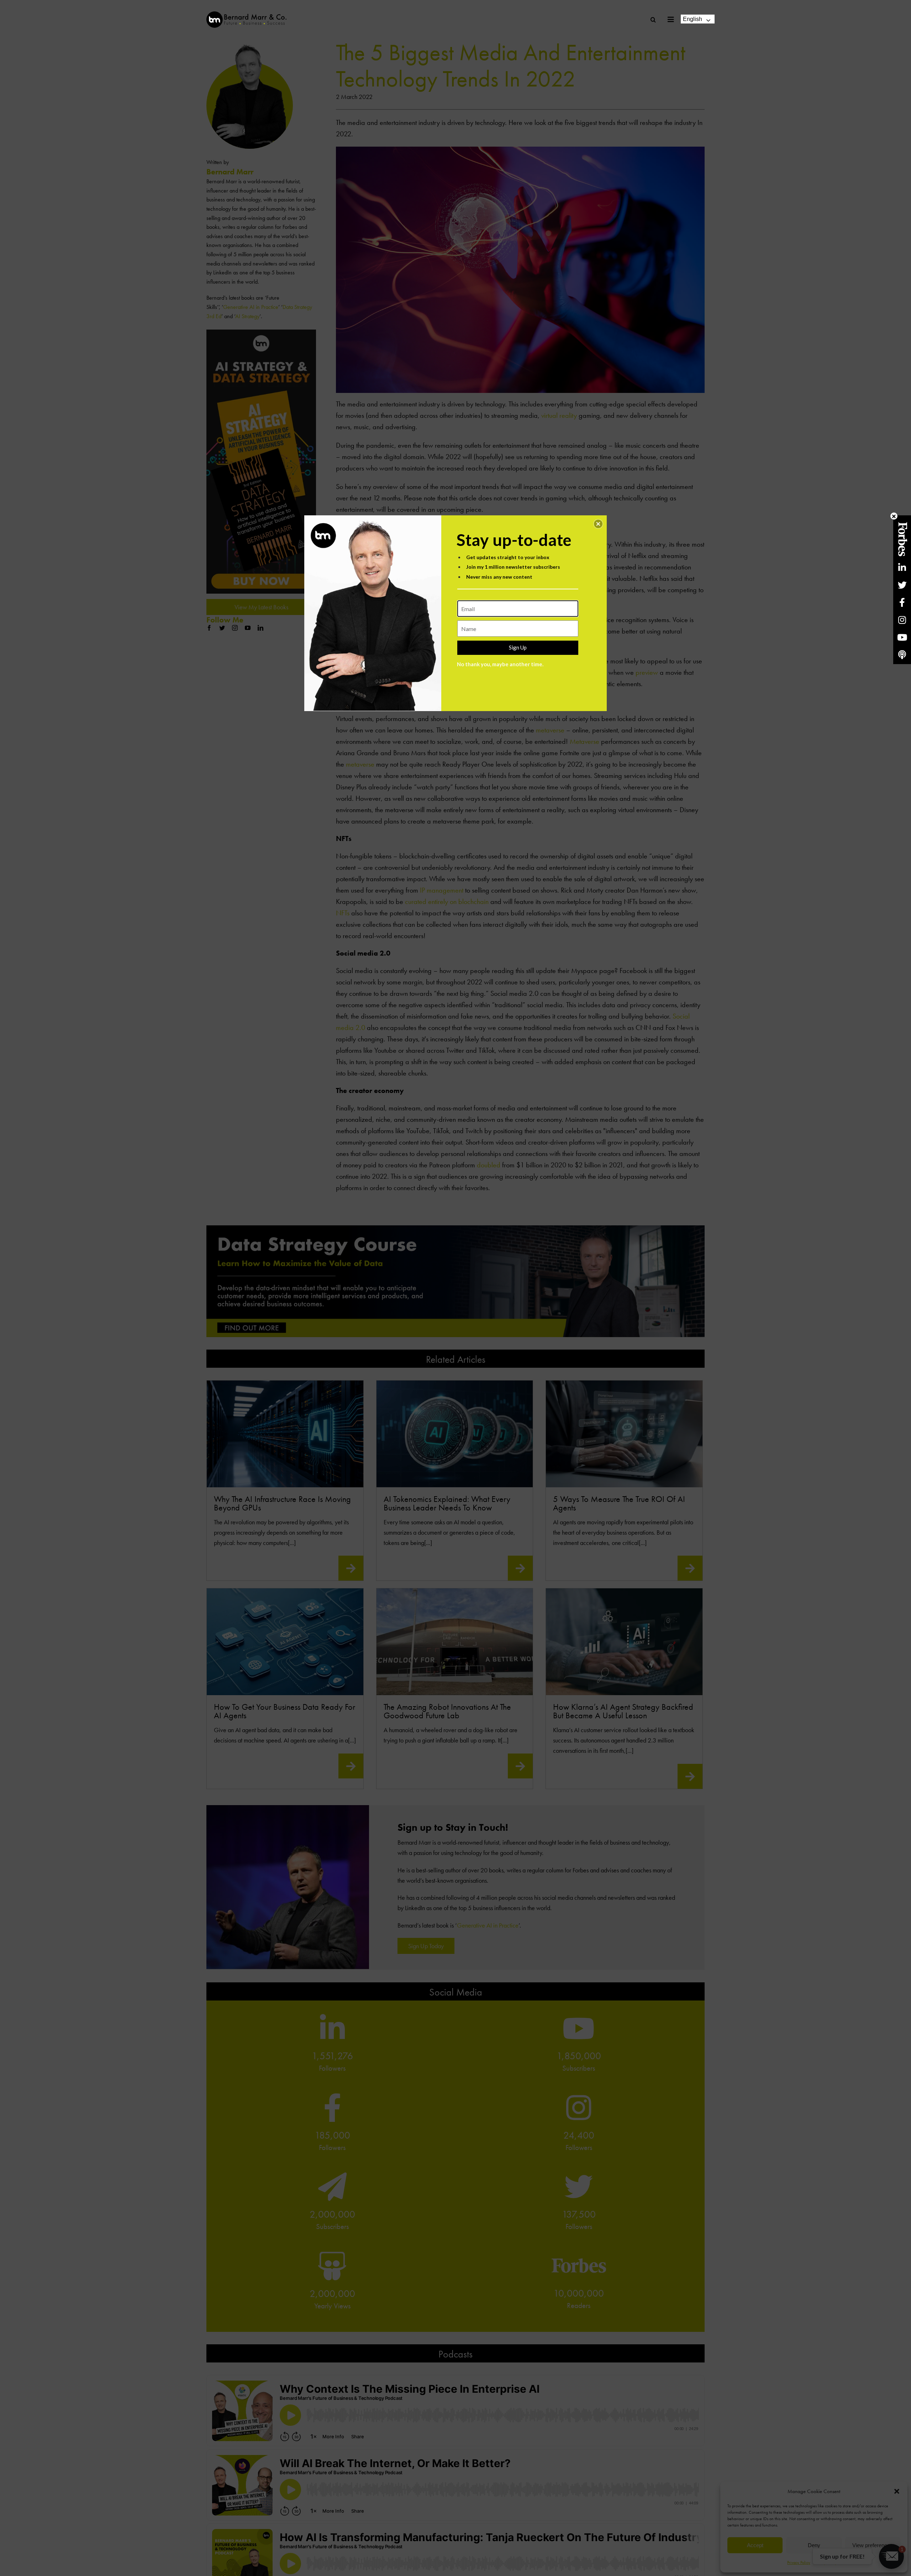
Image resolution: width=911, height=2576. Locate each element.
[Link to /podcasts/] (902, 655)
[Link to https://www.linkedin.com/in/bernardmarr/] (902, 567)
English (693, 19)
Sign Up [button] (518, 647)
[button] (598, 524)
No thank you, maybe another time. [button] (500, 664)
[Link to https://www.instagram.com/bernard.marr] (902, 620)
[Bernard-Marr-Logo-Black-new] (246, 14)
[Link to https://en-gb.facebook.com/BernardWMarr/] (902, 602)
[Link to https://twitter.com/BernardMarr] (902, 585)
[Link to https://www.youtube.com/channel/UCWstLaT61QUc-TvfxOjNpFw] (902, 637)
